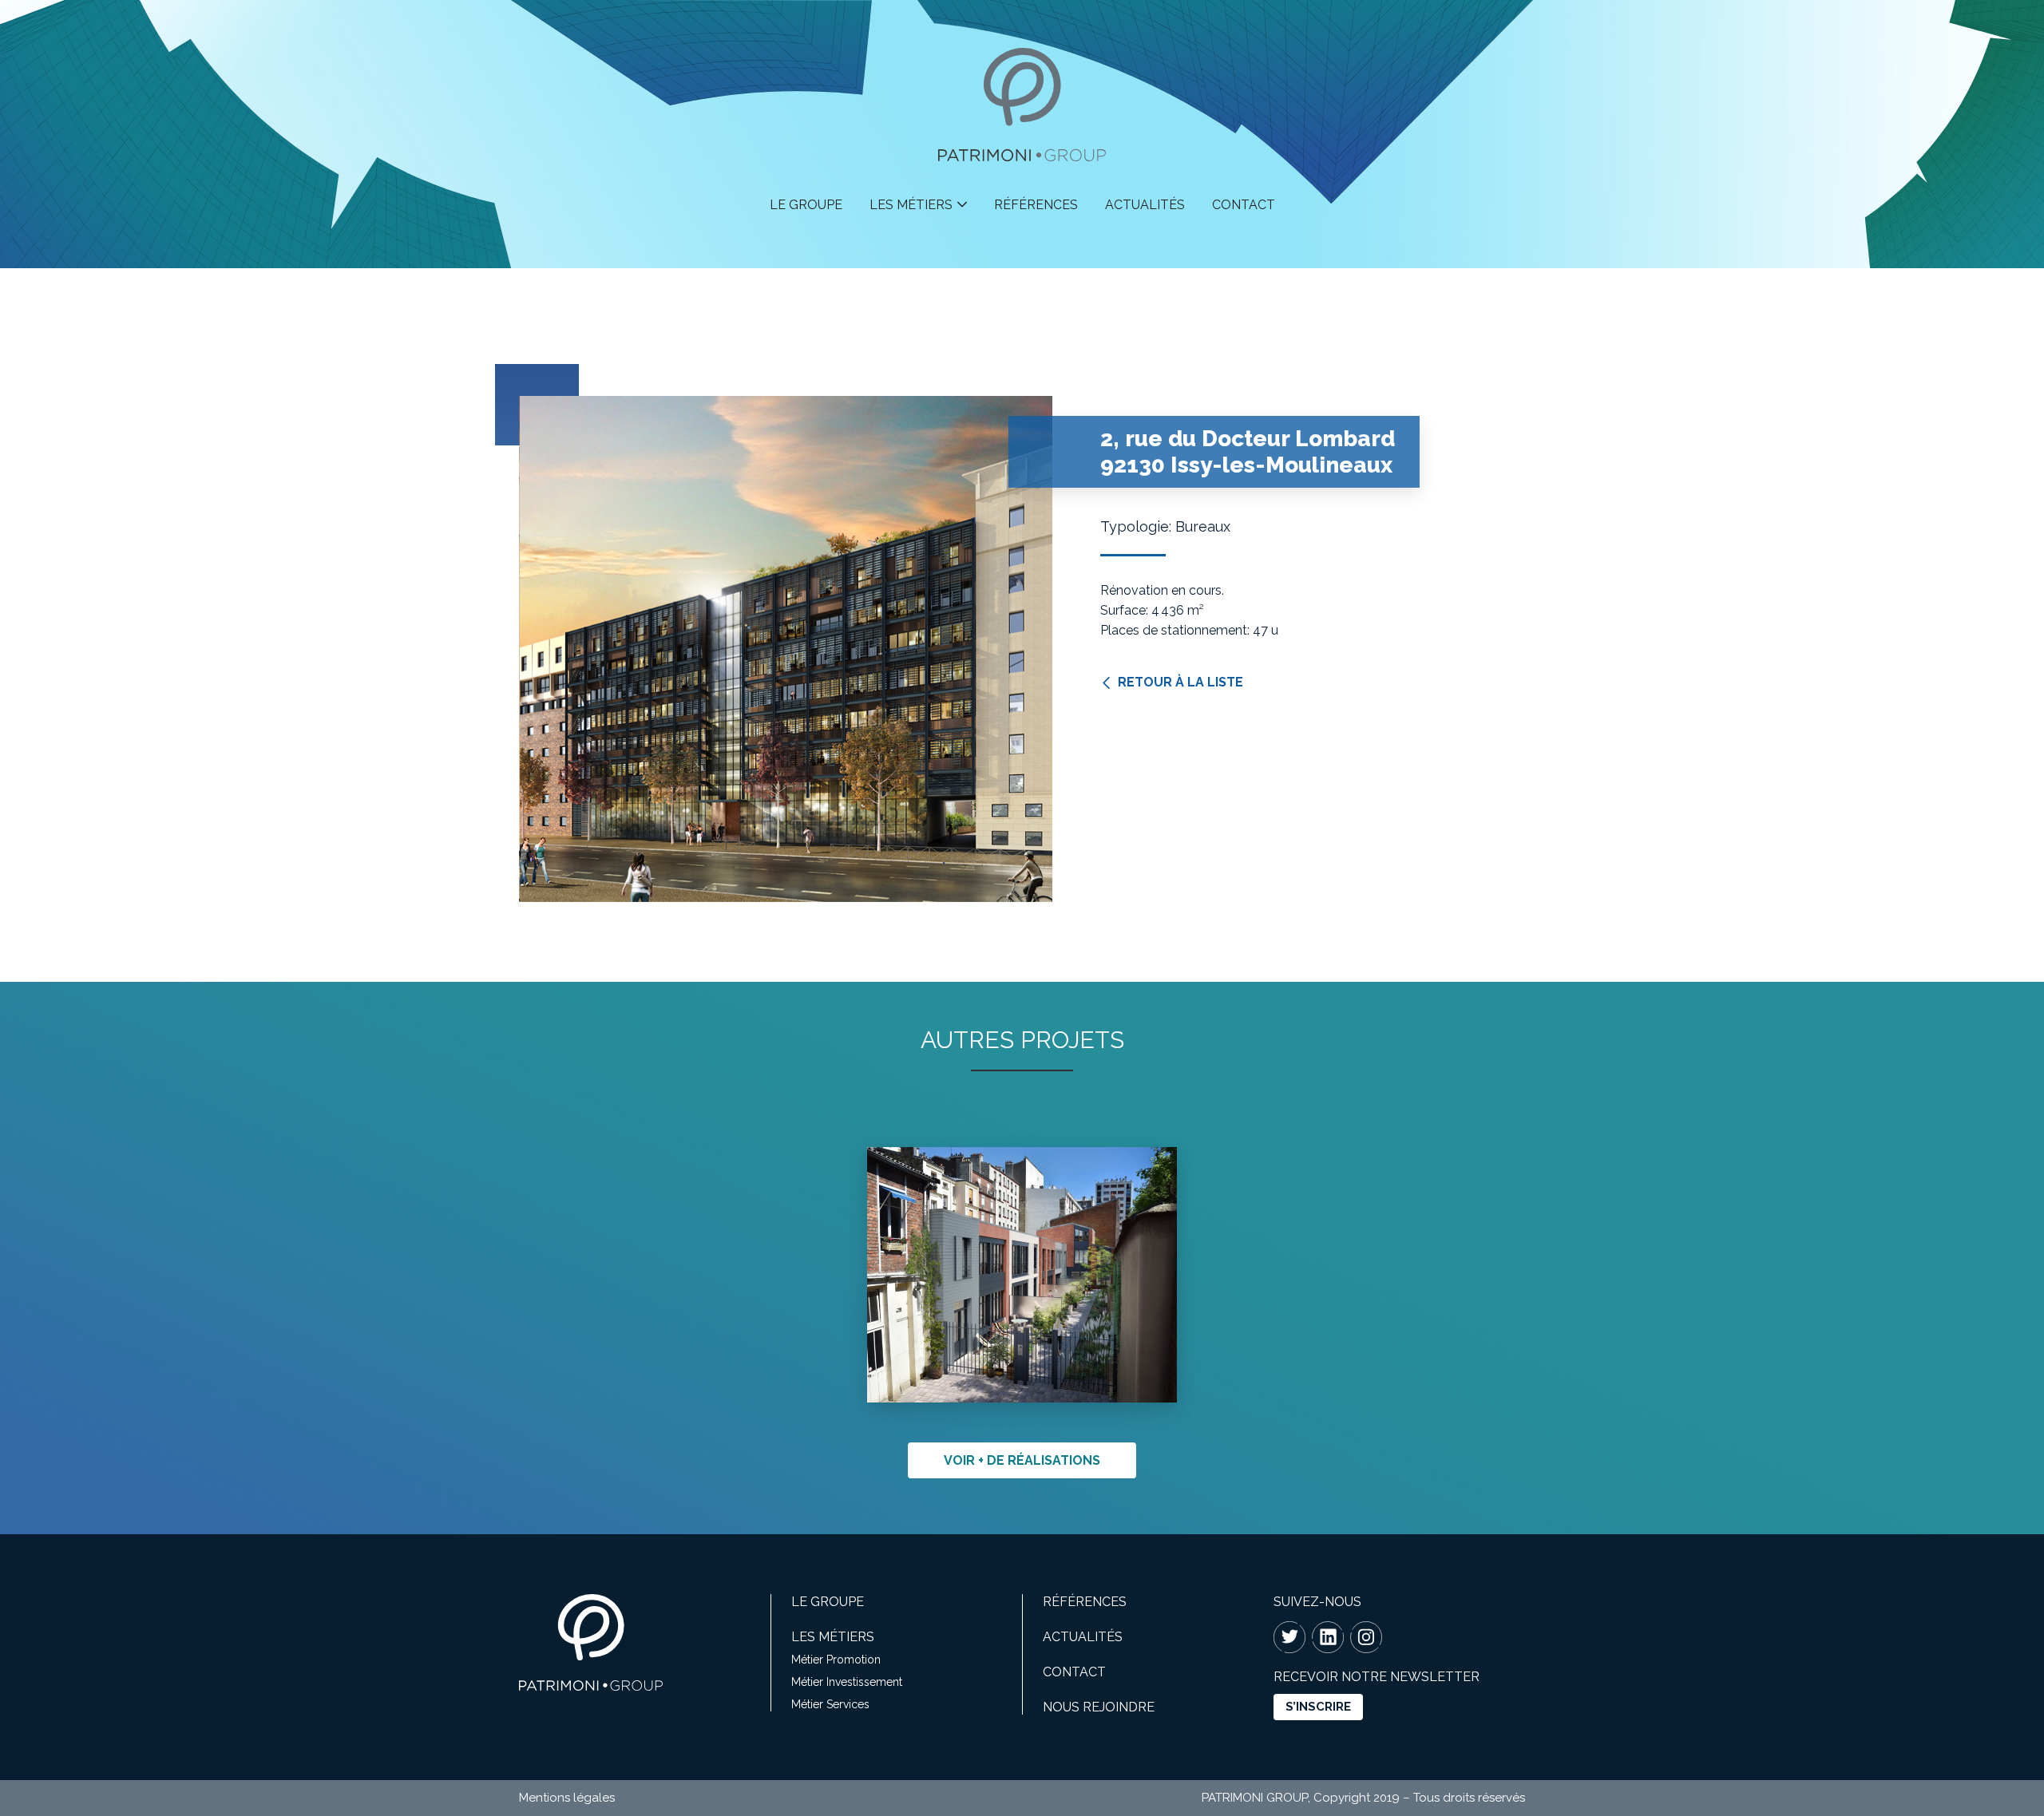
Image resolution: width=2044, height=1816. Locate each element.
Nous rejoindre (1099, 1707)
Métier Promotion (836, 1660)
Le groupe (806, 205)
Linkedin (1328, 1637)
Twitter (1289, 1637)
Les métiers (911, 205)
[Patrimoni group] (1022, 152)
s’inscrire (1318, 1707)
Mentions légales (567, 1798)
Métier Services (830, 1704)
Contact (1244, 205)
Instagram (1366, 1637)
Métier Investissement (847, 1682)
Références (1036, 205)
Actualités (1145, 205)
